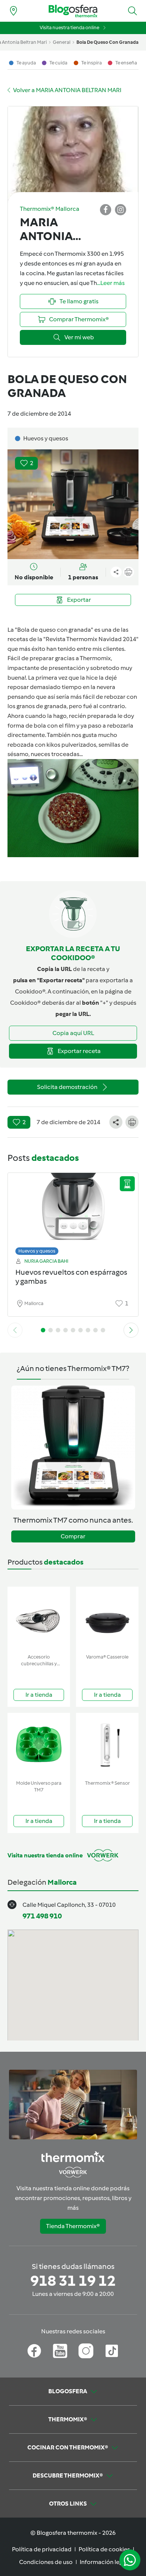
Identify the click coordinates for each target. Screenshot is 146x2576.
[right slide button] (131, 1330)
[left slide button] (15, 1330)
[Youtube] (60, 2351)
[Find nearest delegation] (13, 11)
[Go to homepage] (73, 11)
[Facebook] (34, 2351)
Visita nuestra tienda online (69, 28)
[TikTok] (112, 2351)
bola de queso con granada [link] (107, 42)
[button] (133, 11)
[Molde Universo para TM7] (39, 1745)
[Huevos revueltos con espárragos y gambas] (73, 1212)
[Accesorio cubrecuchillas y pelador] (39, 1619)
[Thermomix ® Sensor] (107, 1745)
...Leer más (111, 283)
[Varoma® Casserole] (107, 1619)
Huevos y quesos (37, 1251)
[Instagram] (86, 2351)
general (62, 42)
